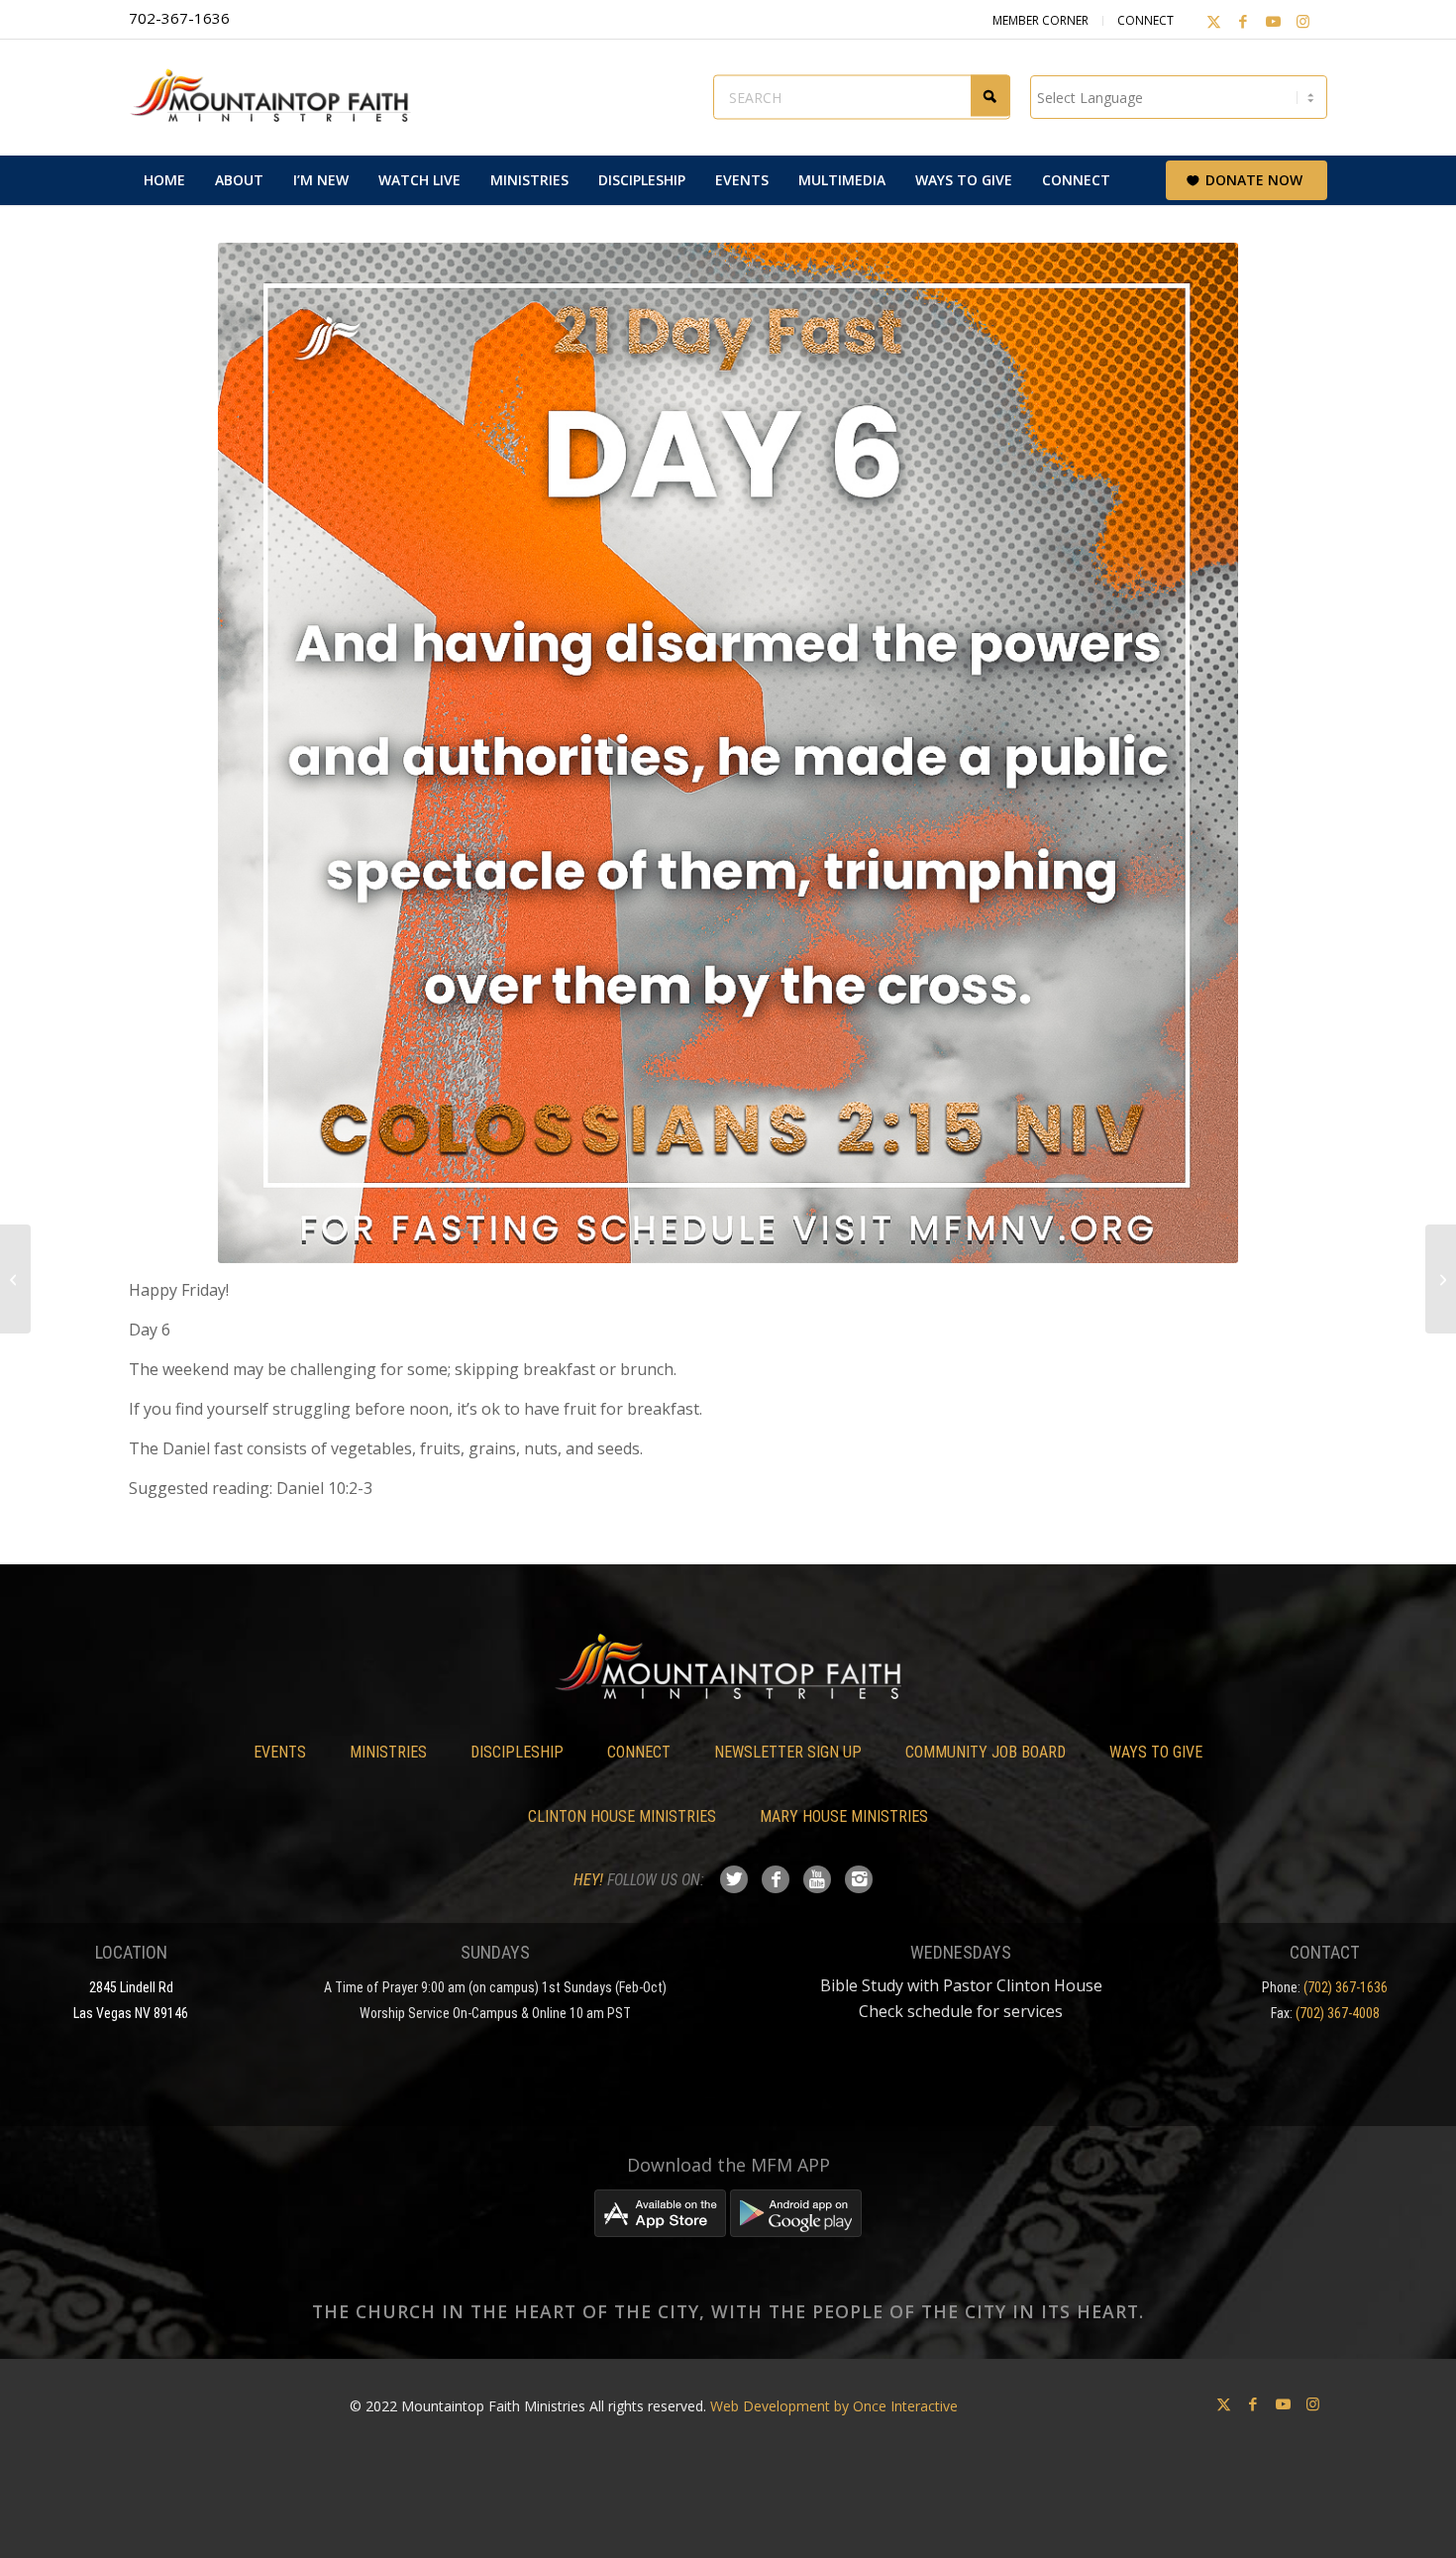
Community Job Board (986, 1752)
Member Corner (1040, 20)
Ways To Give (1156, 1752)
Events (280, 1752)
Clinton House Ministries (622, 1816)
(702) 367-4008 (1338, 2013)
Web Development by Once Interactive (834, 2406)
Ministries (388, 1752)
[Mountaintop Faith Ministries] (277, 97)
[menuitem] (164, 180)
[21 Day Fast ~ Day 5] (15, 1279)
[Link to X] (1213, 21)
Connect (1145, 20)
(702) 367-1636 (1346, 1987)
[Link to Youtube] (1273, 21)
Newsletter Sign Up (788, 1752)
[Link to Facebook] (1243, 21)
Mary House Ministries (844, 1816)
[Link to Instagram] (1302, 21)
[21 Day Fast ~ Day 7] (1441, 1279)
